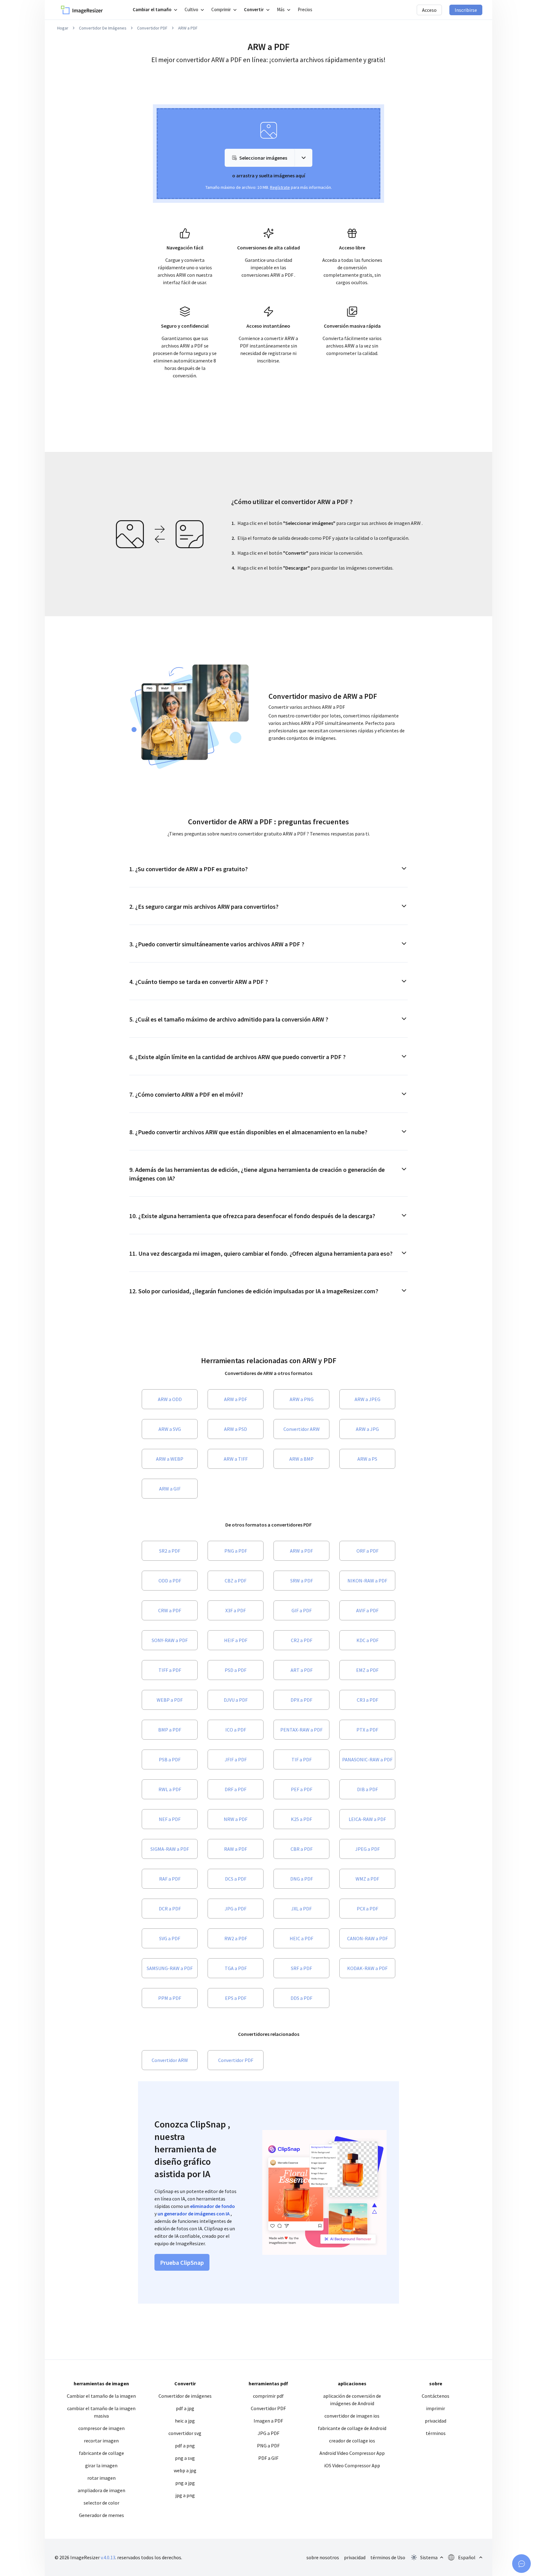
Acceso (429, 10)
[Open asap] (521, 2564)
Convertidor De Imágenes (103, 28)
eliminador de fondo (213, 2206)
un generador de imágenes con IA (194, 2214)
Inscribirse (466, 10)
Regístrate (280, 187)
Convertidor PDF (152, 28)
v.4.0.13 (108, 2557)
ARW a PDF (188, 28)
